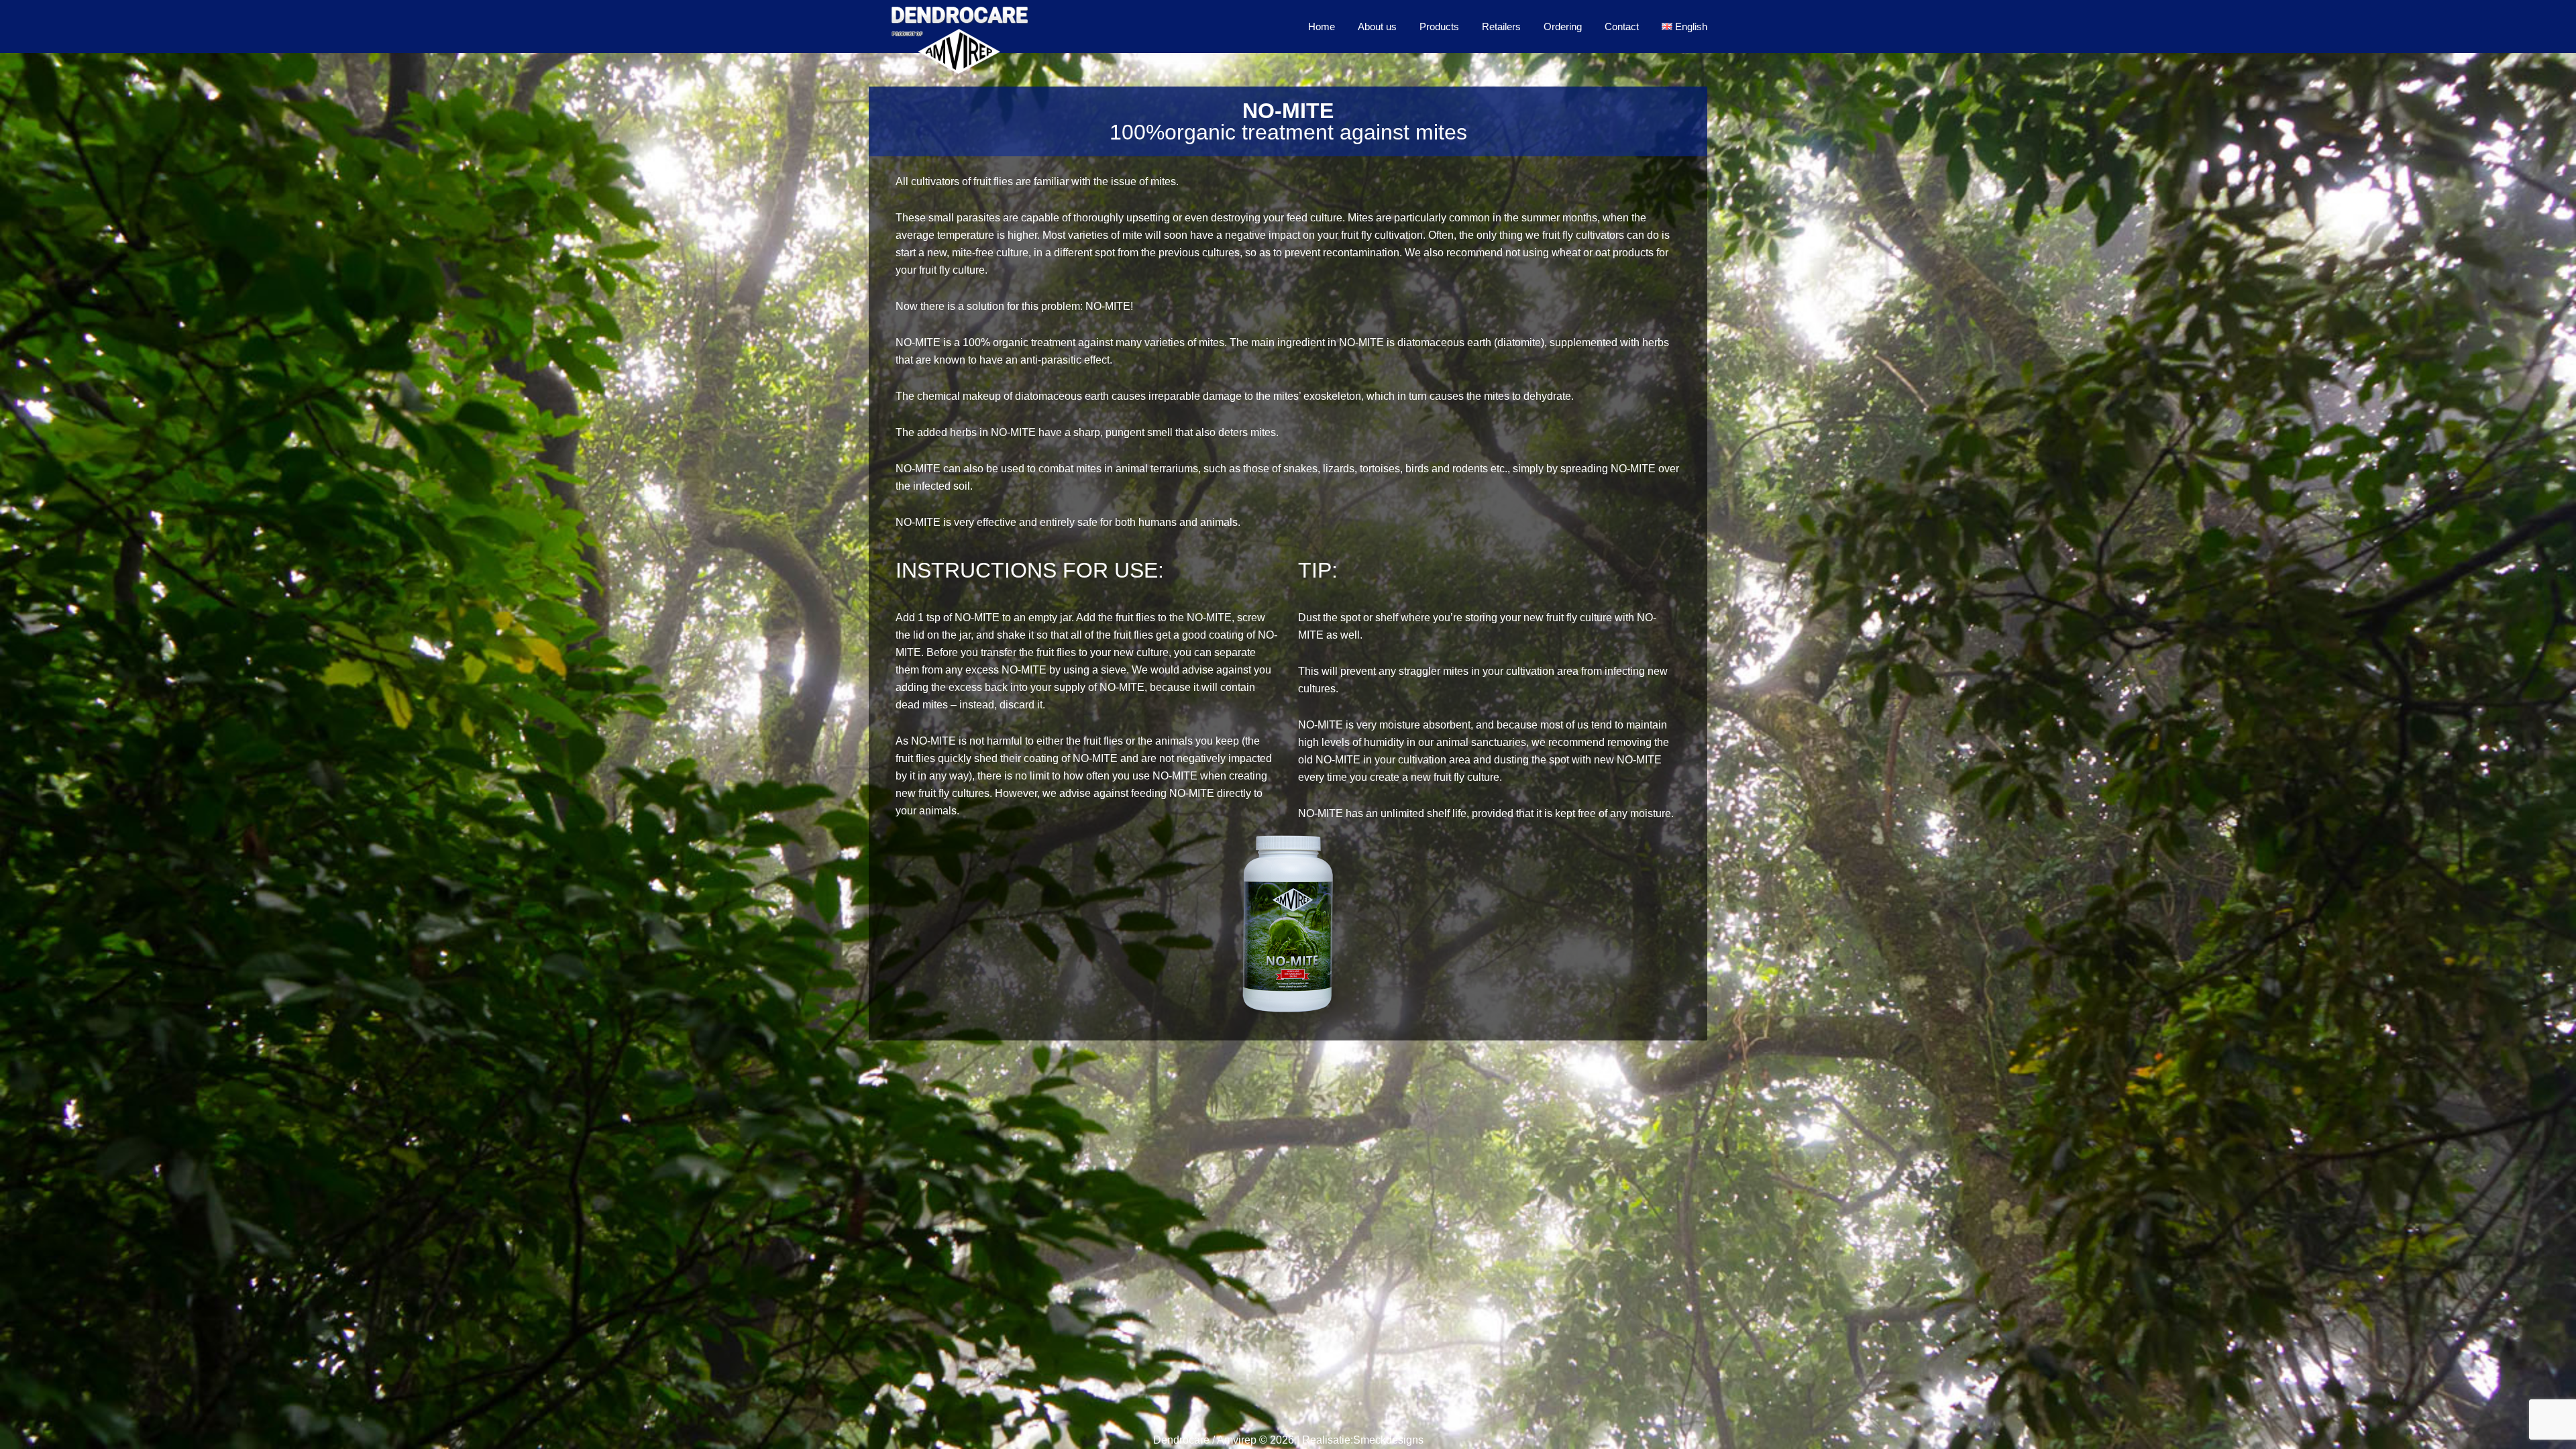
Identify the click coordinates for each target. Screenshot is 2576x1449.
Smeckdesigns (1388, 1440)
